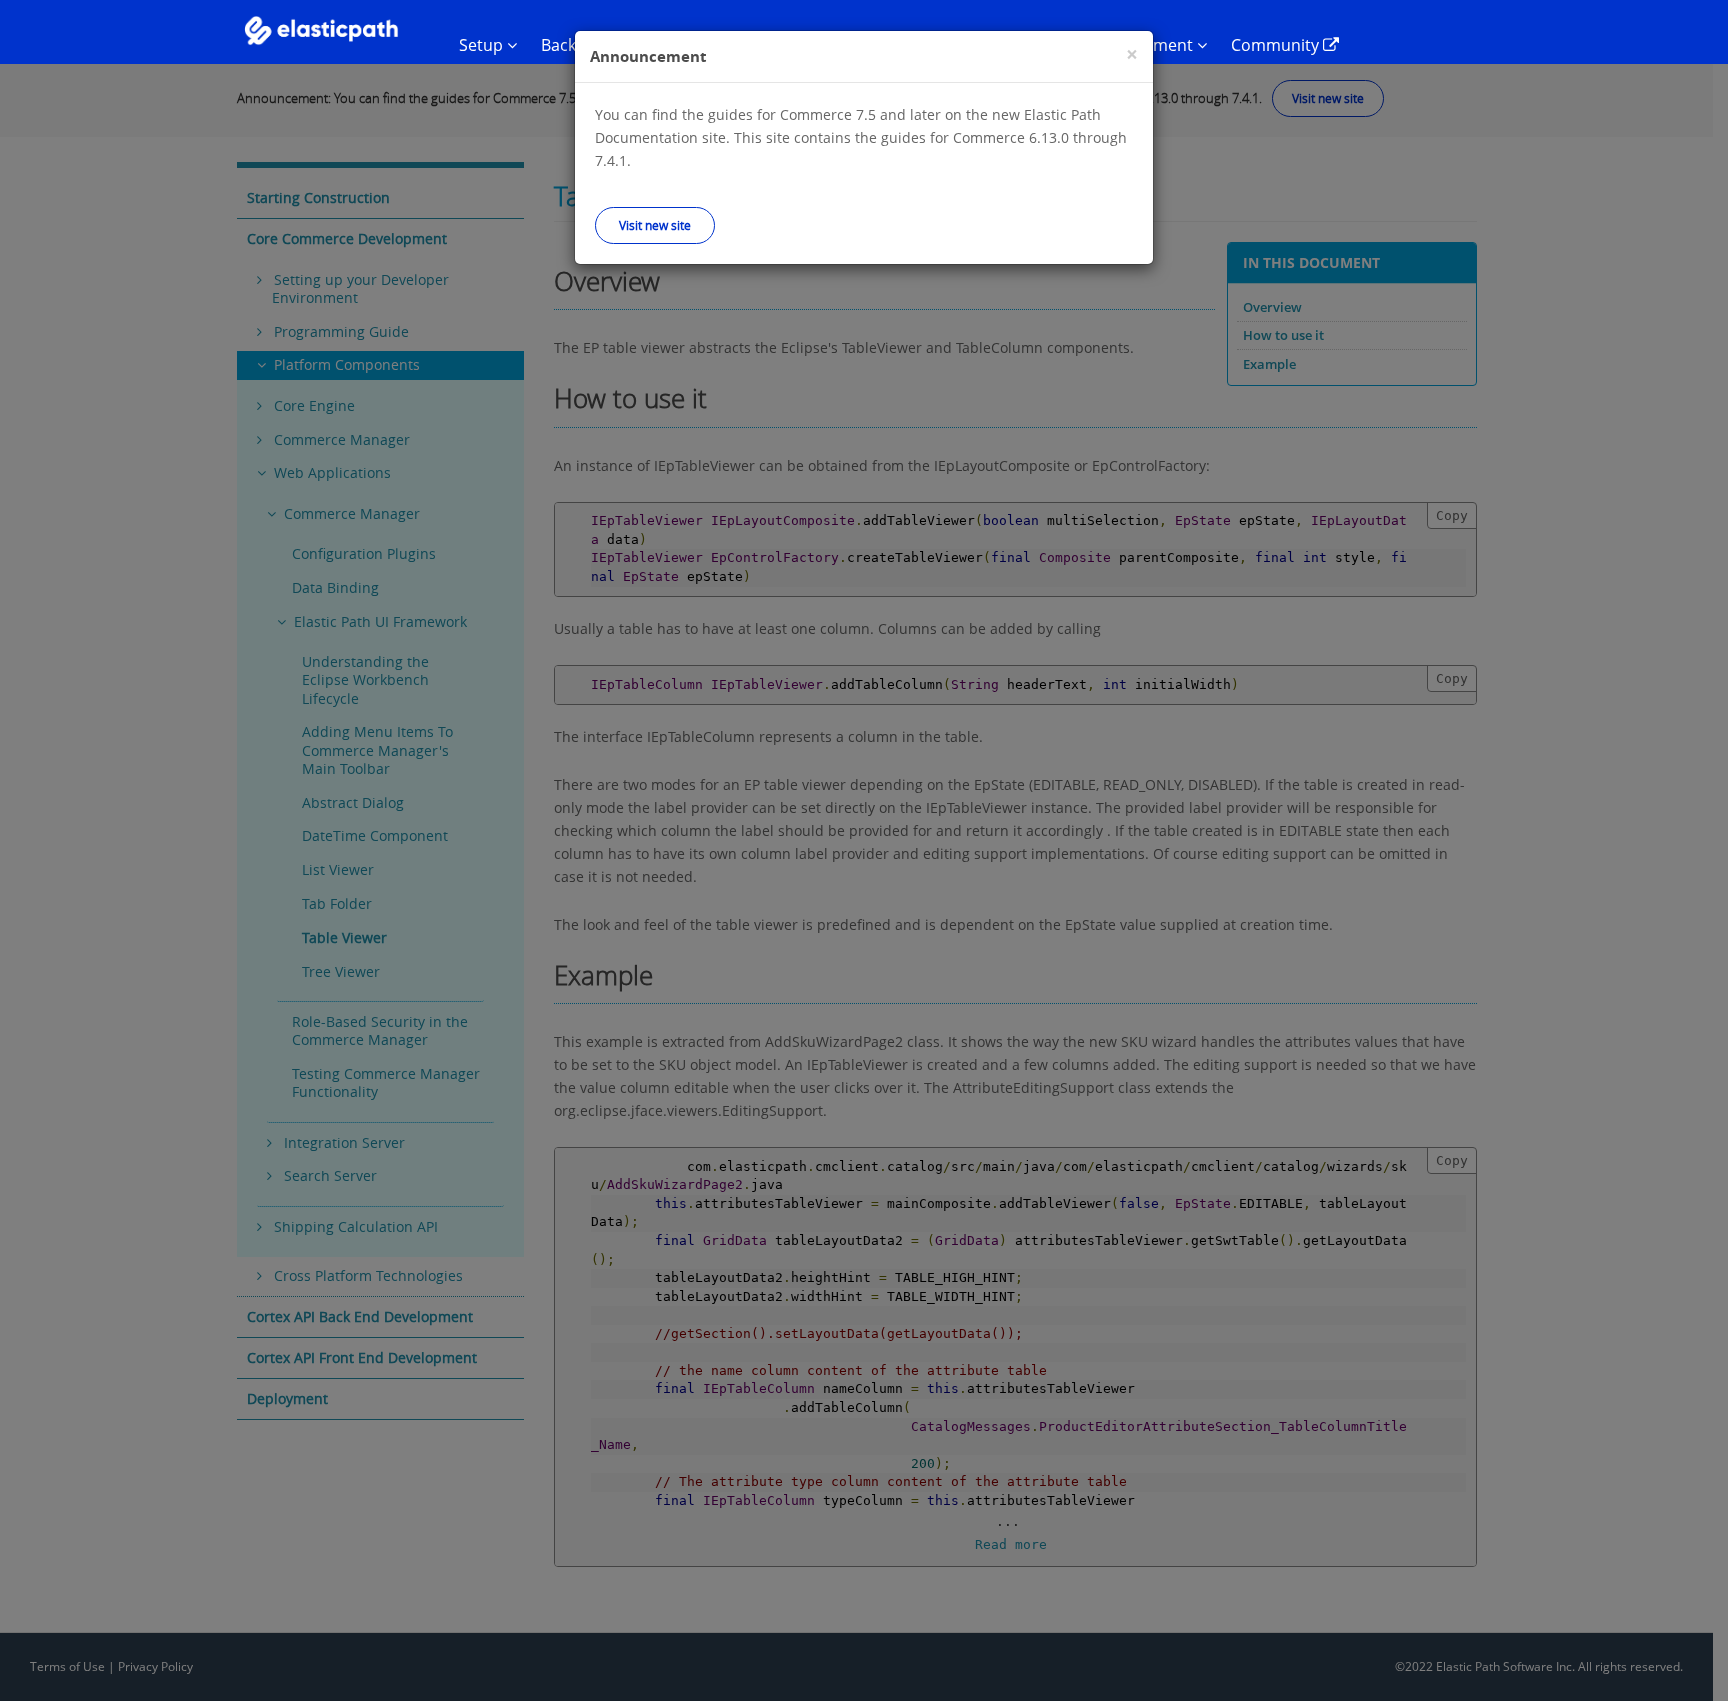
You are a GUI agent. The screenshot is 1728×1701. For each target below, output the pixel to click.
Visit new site (655, 225)
